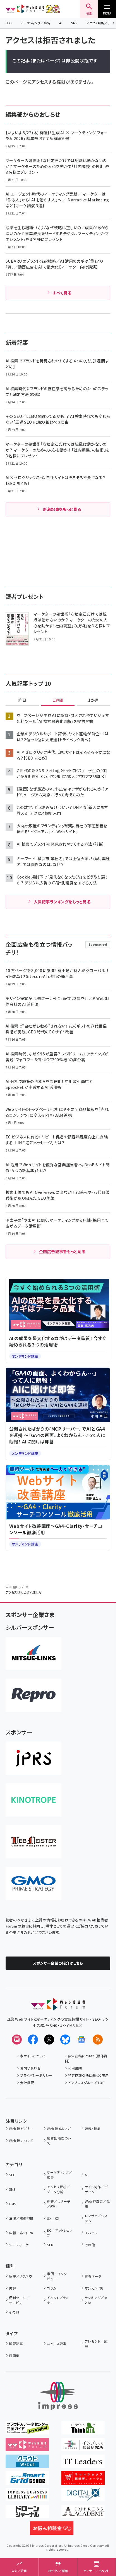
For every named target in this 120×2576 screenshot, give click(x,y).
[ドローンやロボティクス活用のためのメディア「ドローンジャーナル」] (27, 2514)
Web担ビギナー (21, 2129)
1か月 (93, 700)
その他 (90, 2245)
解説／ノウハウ (20, 2276)
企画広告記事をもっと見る (62, 1252)
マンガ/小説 (94, 2288)
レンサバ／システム (96, 2218)
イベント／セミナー (58, 2300)
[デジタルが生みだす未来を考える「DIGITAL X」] (83, 2497)
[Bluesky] (65, 2040)
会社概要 (27, 2083)
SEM (50, 2245)
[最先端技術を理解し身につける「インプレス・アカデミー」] (83, 2514)
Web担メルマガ (59, 2129)
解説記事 (16, 2344)
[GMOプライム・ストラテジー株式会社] (33, 1884)
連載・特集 (93, 2129)
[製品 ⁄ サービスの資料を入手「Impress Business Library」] (27, 2497)
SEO (9, 23)
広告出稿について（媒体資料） (86, 2058)
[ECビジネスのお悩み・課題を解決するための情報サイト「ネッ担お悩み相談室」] (52, 2531)
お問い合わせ (30, 2068)
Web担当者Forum (25, 9)
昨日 (22, 700)
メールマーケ (19, 2245)
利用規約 (75, 2068)
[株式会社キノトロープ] (33, 1800)
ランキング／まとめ (96, 2300)
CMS (12, 2204)
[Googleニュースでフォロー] (81, 2040)
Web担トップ (15, 1587)
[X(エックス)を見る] (49, 2040)
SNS (74, 23)
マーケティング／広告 (35, 23)
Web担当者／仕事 (97, 2204)
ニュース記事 (57, 2344)
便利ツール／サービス (19, 2300)
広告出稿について (59, 2140)
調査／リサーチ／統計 (58, 2204)
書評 (12, 2288)
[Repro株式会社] (33, 1695)
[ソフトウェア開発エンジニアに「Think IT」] (83, 2431)
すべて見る (62, 293)
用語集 (14, 2356)
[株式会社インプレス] (58, 2396)
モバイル (91, 2233)
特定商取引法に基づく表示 (88, 2075)
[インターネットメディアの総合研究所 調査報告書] (83, 2447)
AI (61, 23)
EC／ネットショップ (59, 2233)
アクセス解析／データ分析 (58, 2189)
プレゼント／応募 (96, 2344)
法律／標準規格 (21, 2218)
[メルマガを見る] (17, 2040)
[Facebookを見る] (33, 2040)
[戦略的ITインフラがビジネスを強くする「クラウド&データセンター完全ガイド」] (27, 2431)
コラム (51, 2288)
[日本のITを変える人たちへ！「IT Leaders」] (83, 2464)
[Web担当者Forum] (58, 2007)
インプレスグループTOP (86, 2083)
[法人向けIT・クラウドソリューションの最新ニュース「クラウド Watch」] (27, 2464)
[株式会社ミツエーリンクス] (33, 1653)
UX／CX (53, 2218)
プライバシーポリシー (36, 2075)
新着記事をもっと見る (62, 509)
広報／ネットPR (21, 2233)
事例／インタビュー (57, 2276)
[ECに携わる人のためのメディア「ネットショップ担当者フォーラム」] (83, 2481)
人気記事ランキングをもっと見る (62, 902)
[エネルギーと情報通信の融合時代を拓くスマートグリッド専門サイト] (27, 2481)
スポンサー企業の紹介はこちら (58, 1963)
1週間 (58, 700)
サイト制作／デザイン (96, 2189)
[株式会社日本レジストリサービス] (33, 1758)
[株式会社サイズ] (33, 1842)
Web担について (21, 2140)
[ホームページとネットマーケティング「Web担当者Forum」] (27, 2447)
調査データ (93, 2276)
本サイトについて (33, 2056)
